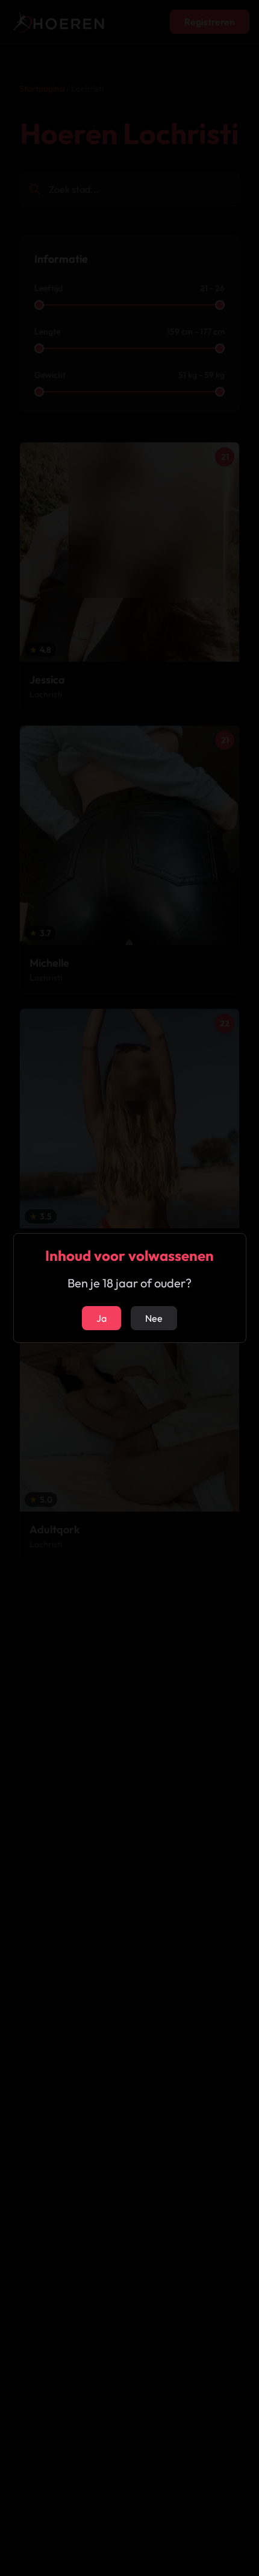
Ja (101, 1318)
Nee (154, 1318)
